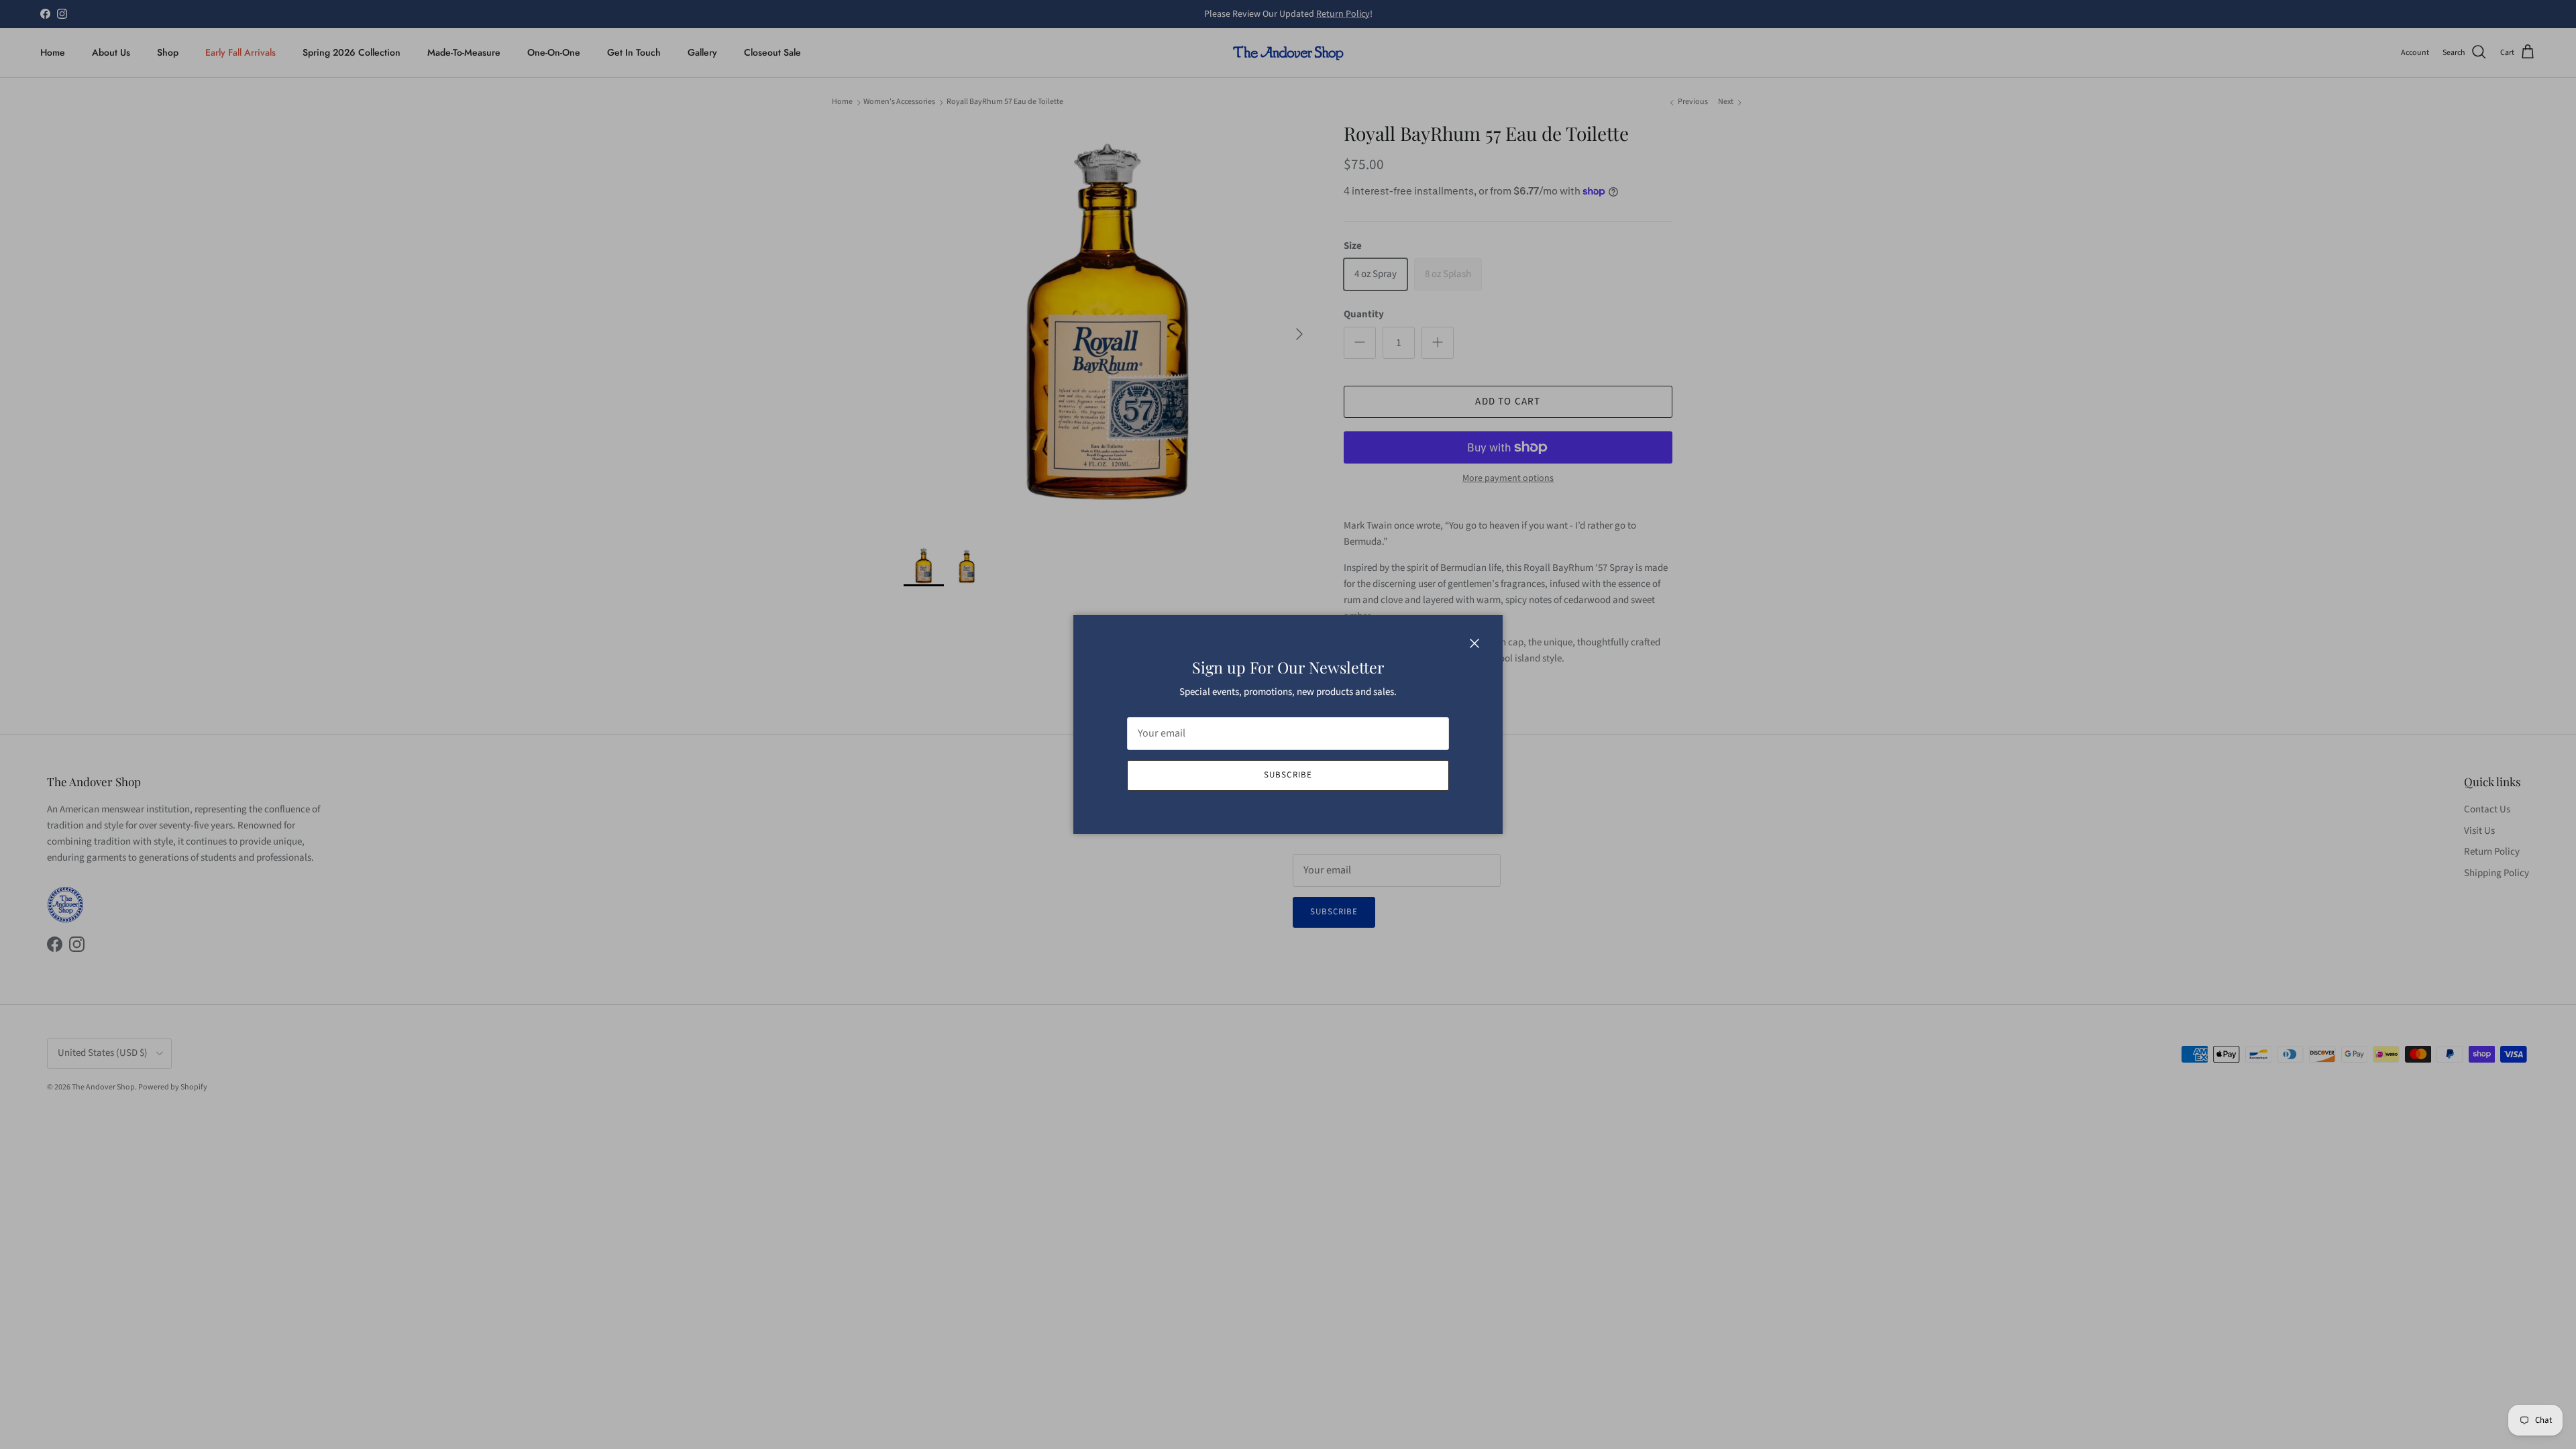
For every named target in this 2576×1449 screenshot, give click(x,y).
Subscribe (1288, 775)
